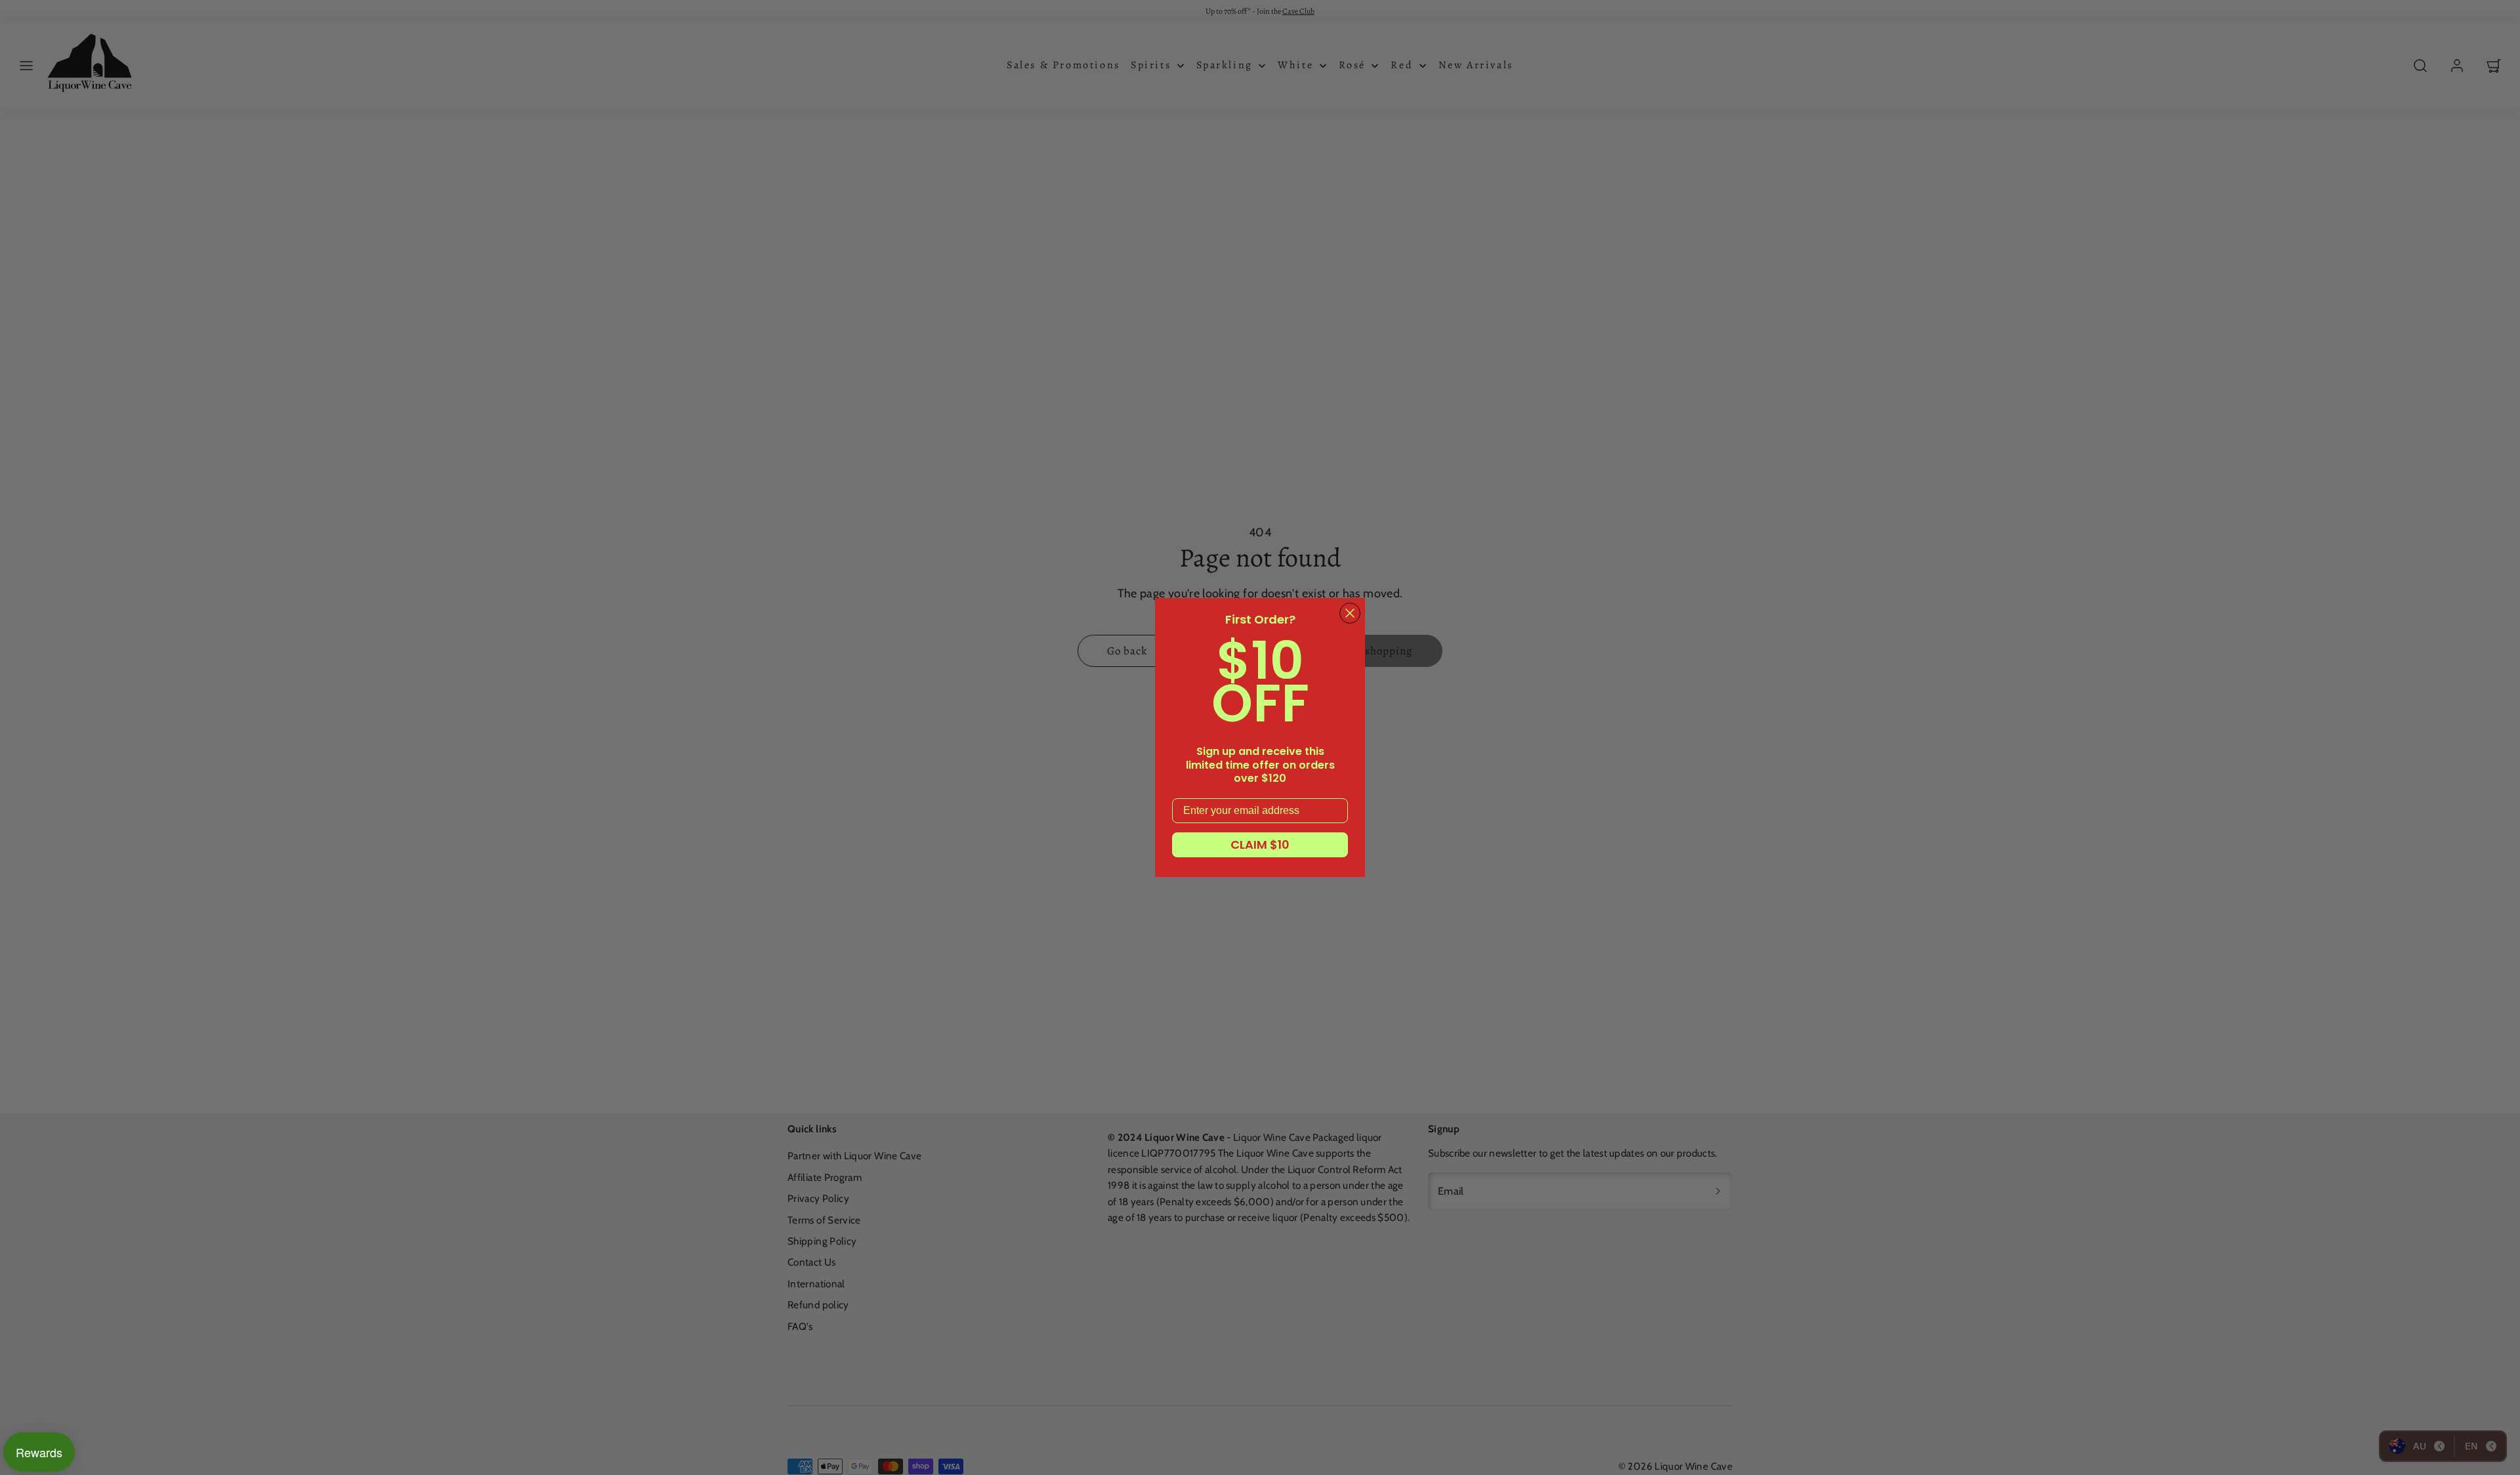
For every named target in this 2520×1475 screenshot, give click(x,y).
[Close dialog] (1350, 613)
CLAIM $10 (1260, 844)
